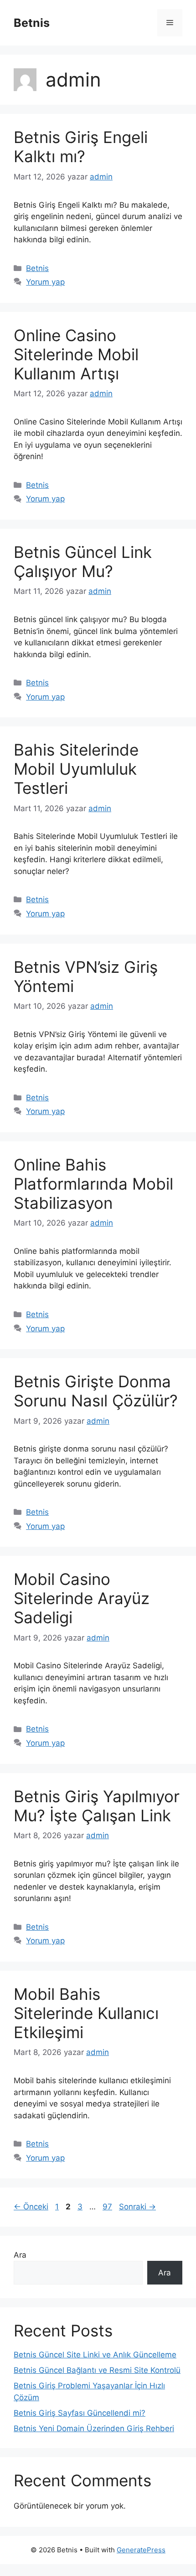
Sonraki (137, 2207)
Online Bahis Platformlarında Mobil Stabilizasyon (93, 1184)
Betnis (32, 23)
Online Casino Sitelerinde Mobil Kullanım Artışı (76, 354)
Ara (20, 2255)
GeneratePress (141, 2550)
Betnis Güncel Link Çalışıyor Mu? (83, 562)
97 (108, 2207)
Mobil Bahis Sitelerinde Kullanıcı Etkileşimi (86, 2013)
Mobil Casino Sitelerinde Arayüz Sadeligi (82, 1598)
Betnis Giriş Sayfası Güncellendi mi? (80, 2413)
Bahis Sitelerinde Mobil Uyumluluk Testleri (76, 769)
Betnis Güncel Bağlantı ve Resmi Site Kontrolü (97, 2370)
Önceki (31, 2207)
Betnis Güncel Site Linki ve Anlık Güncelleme (95, 2355)
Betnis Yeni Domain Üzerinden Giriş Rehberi (94, 2428)
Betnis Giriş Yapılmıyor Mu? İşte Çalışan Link (97, 1806)
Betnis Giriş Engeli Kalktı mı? (81, 147)
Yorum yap (45, 282)
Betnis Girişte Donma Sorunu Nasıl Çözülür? (96, 1391)
